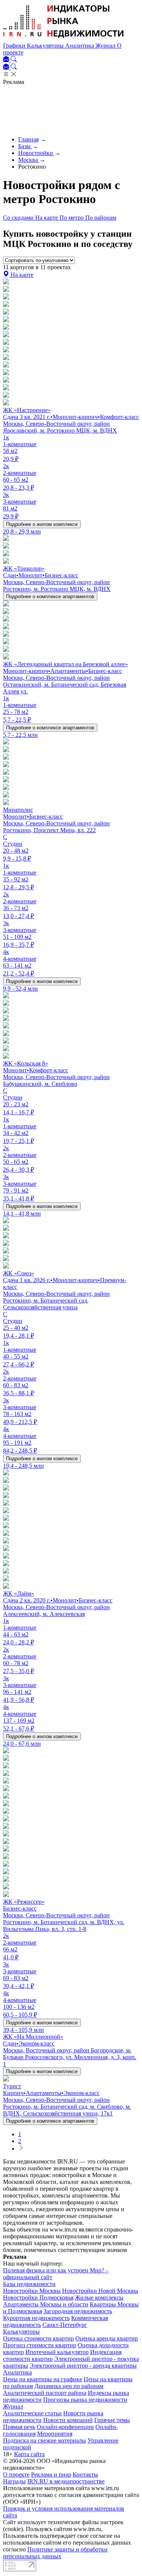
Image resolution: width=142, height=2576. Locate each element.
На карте (47, 218)
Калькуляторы (46, 46)
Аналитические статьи (32, 2413)
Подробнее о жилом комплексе (42, 524)
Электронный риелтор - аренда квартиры (83, 2366)
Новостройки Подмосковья (38, 2298)
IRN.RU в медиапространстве (66, 2481)
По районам (101, 218)
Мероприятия (55, 2434)
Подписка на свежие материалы (44, 2440)
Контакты (85, 2474)
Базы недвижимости (29, 2284)
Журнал (106, 46)
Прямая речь (19, 2427)
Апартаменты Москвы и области (46, 2304)
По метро (72, 218)
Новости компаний (68, 2420)
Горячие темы (112, 2420)
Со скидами (19, 218)
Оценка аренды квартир (107, 2338)
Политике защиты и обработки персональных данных (55, 2553)
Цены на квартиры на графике (43, 2379)
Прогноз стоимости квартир (40, 2345)
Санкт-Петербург (65, 2325)
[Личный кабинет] (7, 60)
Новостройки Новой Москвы (100, 2291)
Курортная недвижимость (36, 2318)
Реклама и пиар (51, 2474)
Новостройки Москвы (32, 2291)
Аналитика (80, 46)
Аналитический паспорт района (45, 2393)
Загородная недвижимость (78, 2311)
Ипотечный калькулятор (57, 2352)
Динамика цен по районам (69, 2386)
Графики (15, 46)
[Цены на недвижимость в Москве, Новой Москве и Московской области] (64, 39)
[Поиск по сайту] (14, 60)
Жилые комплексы (99, 2298)
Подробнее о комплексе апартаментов (50, 596)
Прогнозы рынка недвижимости (85, 2400)
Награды (14, 2481)
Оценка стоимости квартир (38, 2338)
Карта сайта (29, 2454)
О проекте (16, 2474)
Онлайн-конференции (65, 2427)
